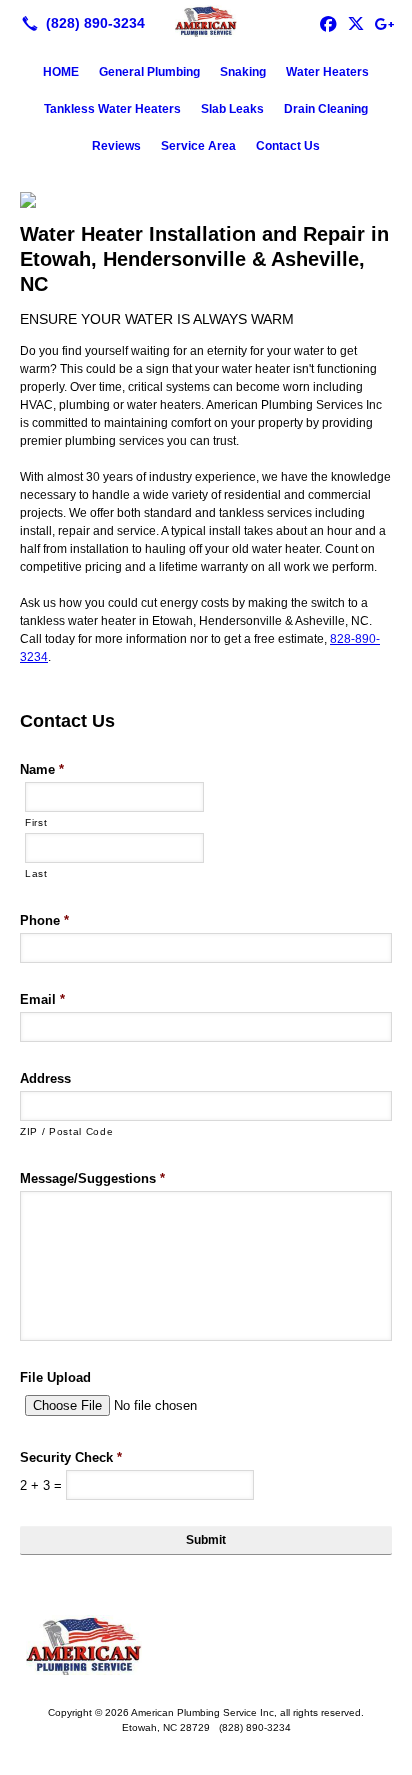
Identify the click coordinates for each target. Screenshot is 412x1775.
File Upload (55, 1377)
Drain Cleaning (326, 109)
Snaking (243, 72)
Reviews (116, 146)
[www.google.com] (384, 23)
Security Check (71, 1457)
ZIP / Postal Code (66, 1131)
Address (45, 1078)
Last (36, 873)
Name (42, 769)
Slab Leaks (232, 109)
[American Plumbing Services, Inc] (206, 21)
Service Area (198, 146)
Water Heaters (327, 72)
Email (42, 999)
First (36, 822)
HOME (61, 72)
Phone (44, 920)
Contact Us (288, 146)
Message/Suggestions (92, 1178)
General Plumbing (149, 72)
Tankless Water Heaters (112, 109)
